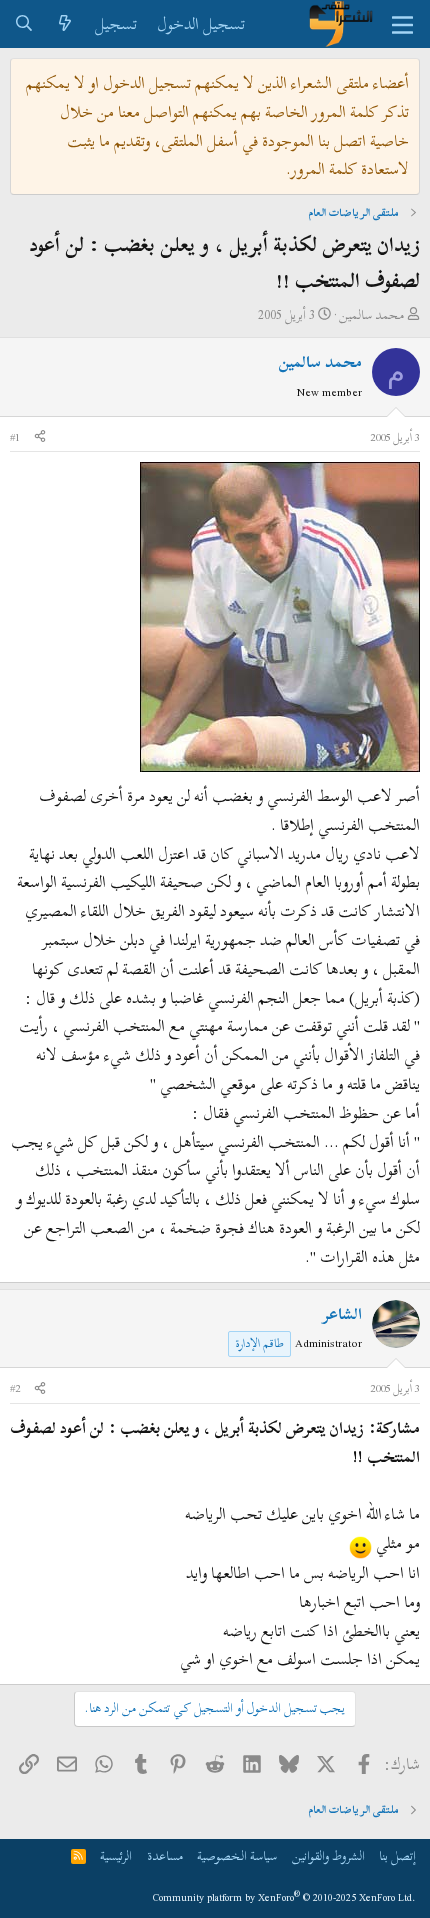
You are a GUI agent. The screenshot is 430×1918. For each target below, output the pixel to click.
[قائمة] (402, 24)
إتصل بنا (397, 1856)
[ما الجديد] (65, 24)
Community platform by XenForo (284, 1897)
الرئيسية (116, 1856)
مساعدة (165, 1856)
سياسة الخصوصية (237, 1856)
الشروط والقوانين (328, 1856)
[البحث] (24, 24)
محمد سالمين (371, 315)
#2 (15, 1388)
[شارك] (40, 438)
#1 (15, 437)
